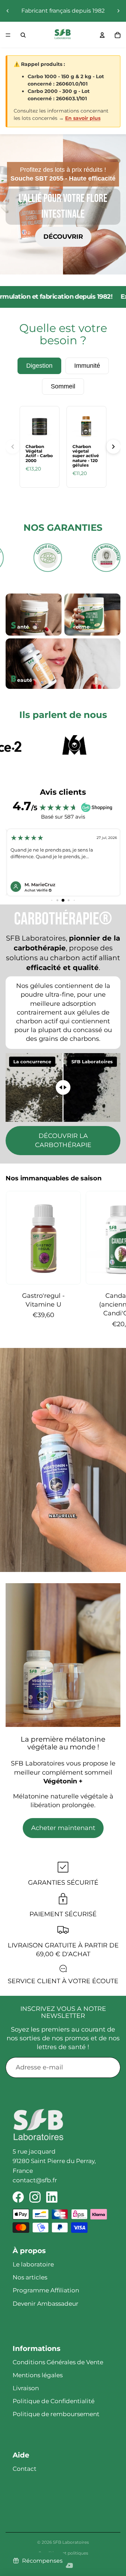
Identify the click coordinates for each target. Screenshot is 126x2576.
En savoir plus (83, 118)
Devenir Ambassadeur (45, 2304)
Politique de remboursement (56, 2414)
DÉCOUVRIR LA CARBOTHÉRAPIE (63, 1140)
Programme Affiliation (46, 2290)
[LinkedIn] (52, 2197)
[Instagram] (35, 2197)
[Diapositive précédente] (8, 11)
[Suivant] (113, 447)
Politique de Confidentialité (54, 2401)
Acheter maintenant (63, 1828)
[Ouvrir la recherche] (23, 35)
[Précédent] (13, 447)
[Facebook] (18, 2197)
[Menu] (8, 35)
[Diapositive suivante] (118, 11)
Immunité (87, 366)
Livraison (26, 2388)
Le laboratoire (33, 2264)
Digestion (39, 366)
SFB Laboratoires (71, 2542)
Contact (24, 2469)
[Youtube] (69, 2565)
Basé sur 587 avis (63, 817)
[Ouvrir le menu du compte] (102, 35)
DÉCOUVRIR (63, 237)
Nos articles (30, 2277)
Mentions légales (38, 2375)
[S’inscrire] (110, 2067)
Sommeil (63, 386)
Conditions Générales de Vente (58, 2362)
